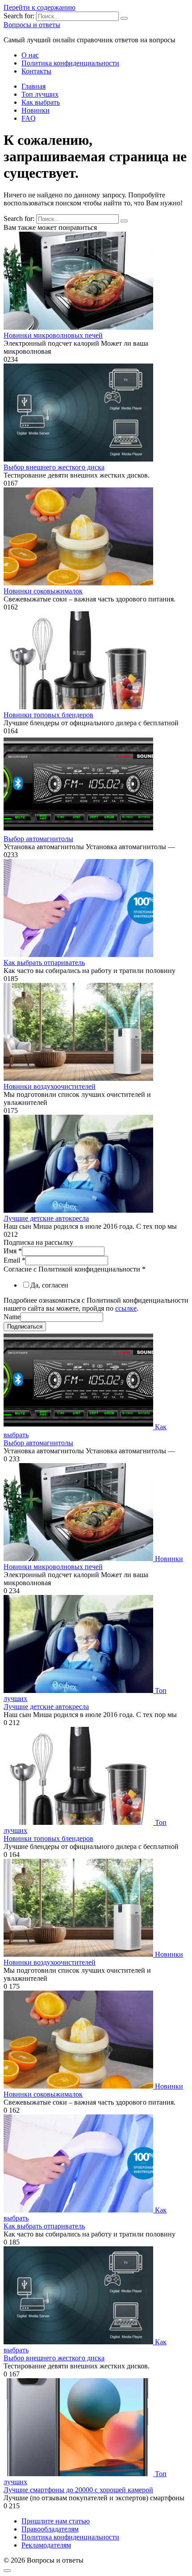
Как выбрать (41, 102)
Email (15, 1260)
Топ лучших (40, 94)
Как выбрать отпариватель (44, 963)
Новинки (35, 110)
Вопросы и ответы (32, 25)
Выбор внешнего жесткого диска (54, 467)
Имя (13, 1251)
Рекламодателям (46, 2545)
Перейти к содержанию (40, 7)
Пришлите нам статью (56, 2521)
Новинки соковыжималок (43, 591)
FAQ (29, 118)
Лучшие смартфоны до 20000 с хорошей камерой (78, 2490)
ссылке (126, 1308)
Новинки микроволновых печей (53, 335)
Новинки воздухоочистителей (50, 1086)
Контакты (36, 71)
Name (12, 1317)
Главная (33, 86)
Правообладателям (50, 2529)
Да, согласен (49, 1285)
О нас (30, 55)
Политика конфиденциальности (70, 63)
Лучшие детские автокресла (46, 1218)
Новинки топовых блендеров (48, 715)
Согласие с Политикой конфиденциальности (75, 1269)
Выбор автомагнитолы (38, 839)
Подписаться (25, 1327)
